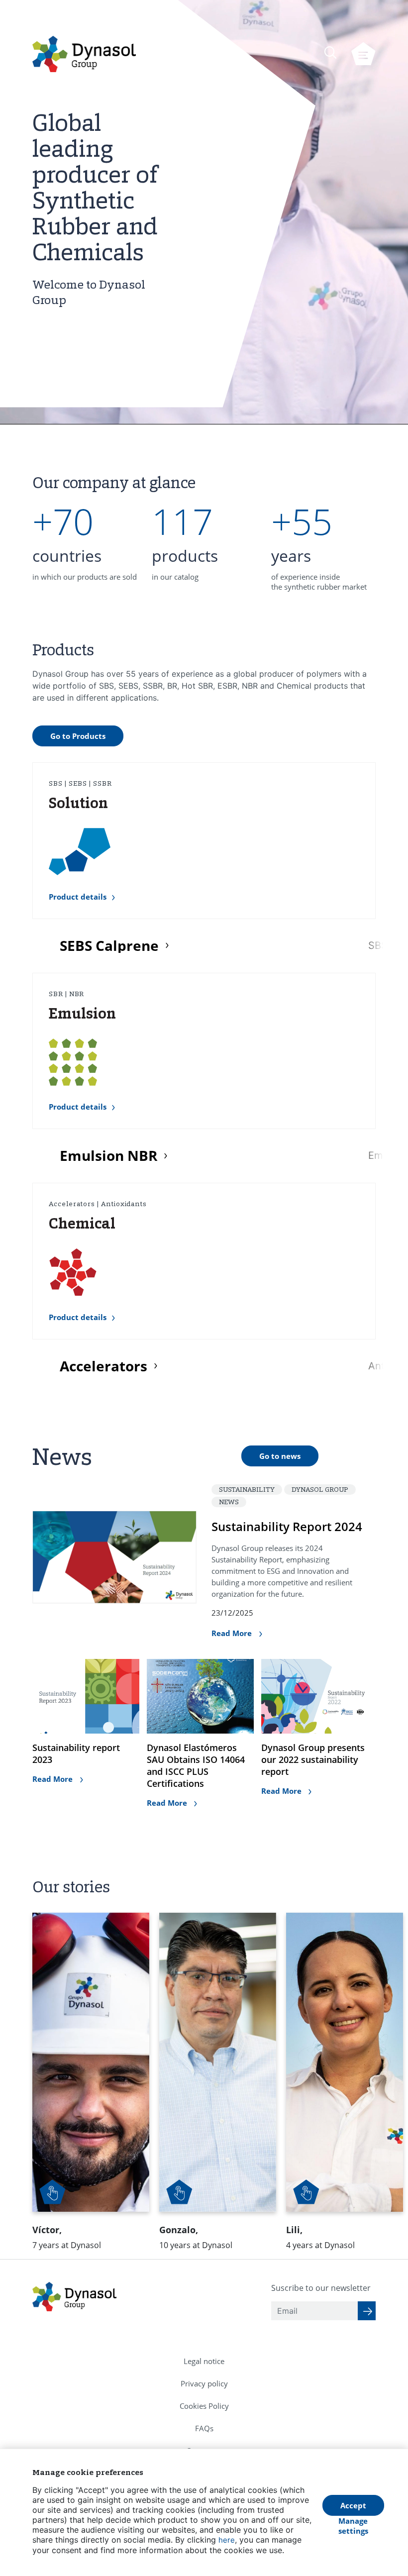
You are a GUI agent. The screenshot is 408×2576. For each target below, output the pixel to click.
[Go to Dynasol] (84, 54)
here (227, 2540)
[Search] (330, 52)
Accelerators (103, 1366)
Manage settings (353, 2526)
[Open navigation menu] (363, 54)
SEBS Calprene (109, 946)
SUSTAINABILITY (247, 1489)
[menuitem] (204, 2361)
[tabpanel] (85, 544)
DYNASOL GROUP (320, 1489)
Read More (233, 1633)
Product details (78, 897)
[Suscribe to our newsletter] (367, 2311)
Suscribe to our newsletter (321, 2288)
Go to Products (78, 736)
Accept (353, 2505)
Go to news (280, 1456)
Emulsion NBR (108, 1156)
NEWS (229, 1502)
